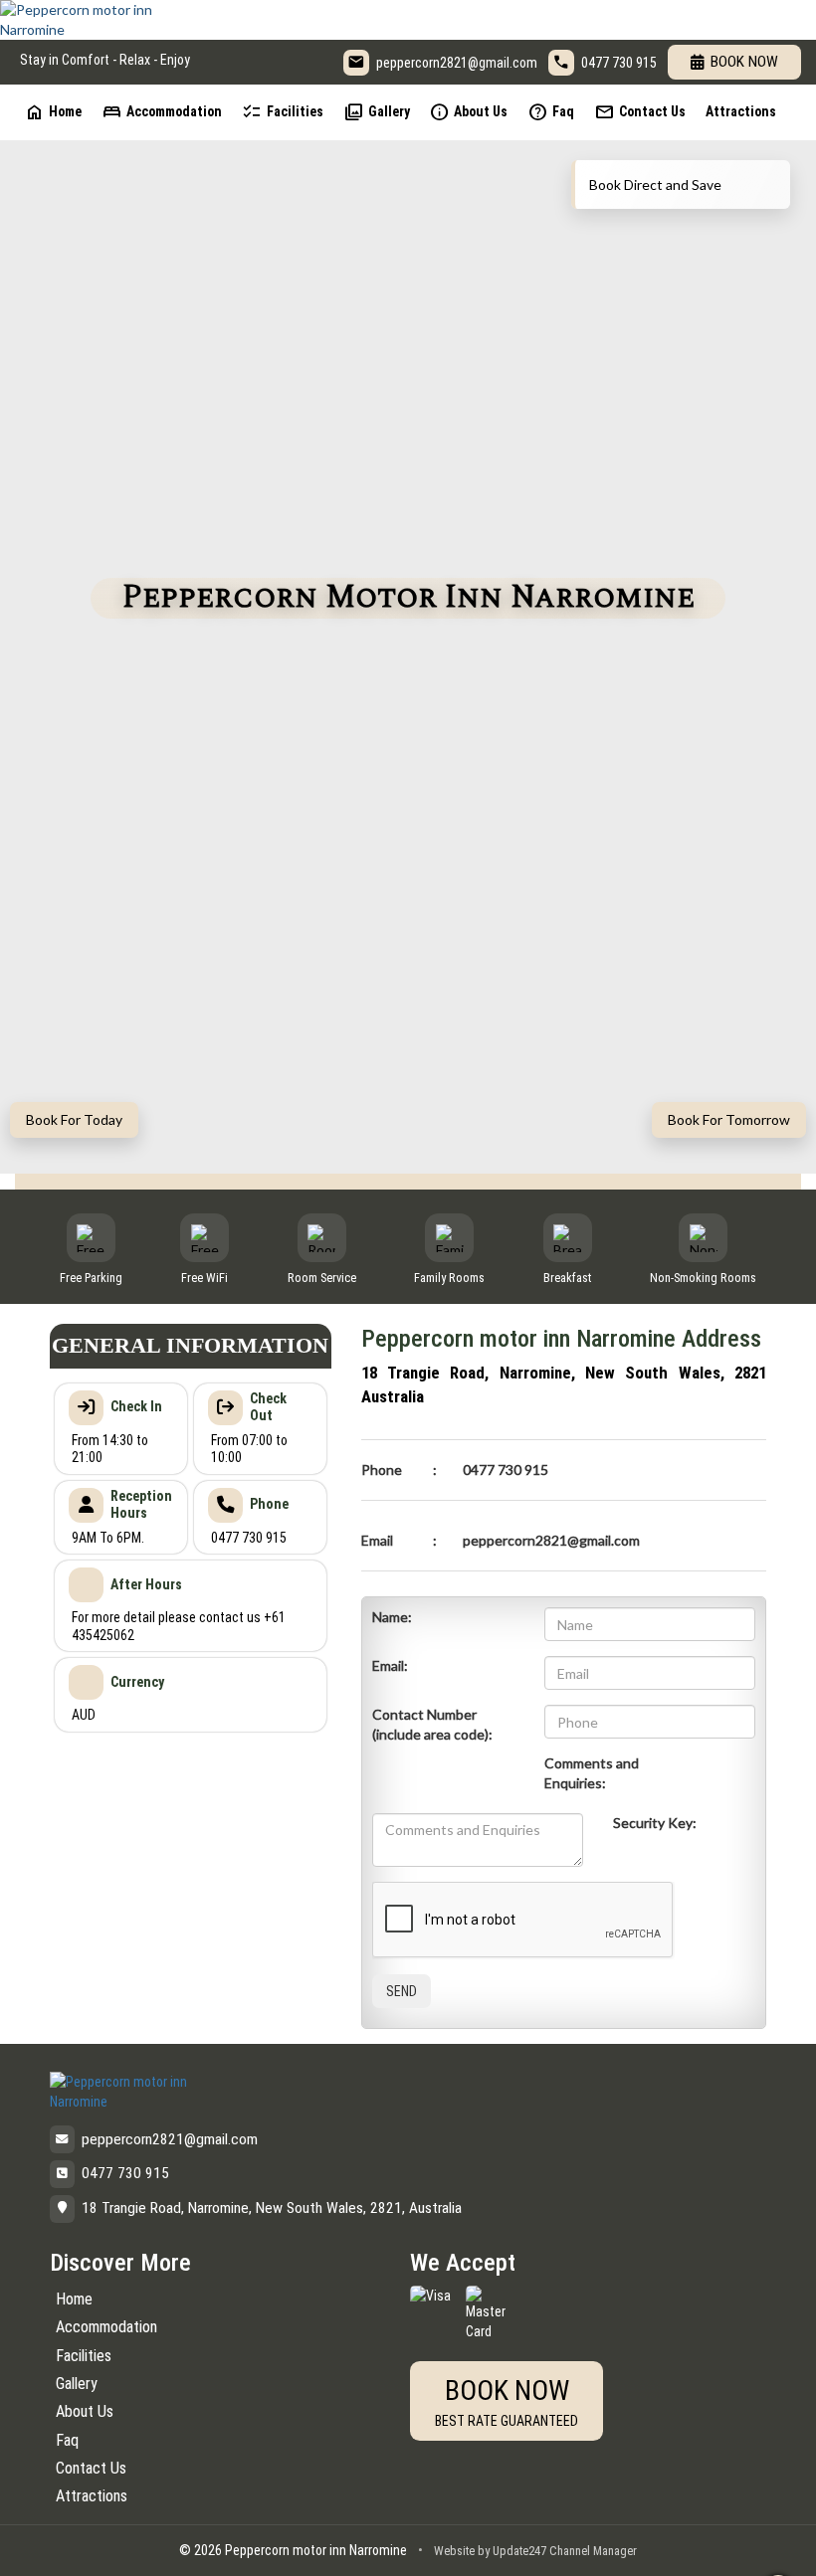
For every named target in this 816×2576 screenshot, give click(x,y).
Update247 (519, 2551)
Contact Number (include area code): (432, 1724)
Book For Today (74, 1119)
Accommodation (162, 112)
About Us (468, 112)
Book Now (744, 62)
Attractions (741, 111)
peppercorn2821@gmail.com (457, 63)
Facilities (283, 112)
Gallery (377, 112)
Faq (551, 112)
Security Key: (655, 1823)
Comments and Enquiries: (592, 1773)
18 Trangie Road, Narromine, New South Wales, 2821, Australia (272, 2208)
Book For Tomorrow (729, 1119)
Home (53, 112)
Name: (392, 1617)
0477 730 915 (619, 63)
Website (454, 2551)
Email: (390, 1665)
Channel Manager (593, 2551)
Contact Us (640, 112)
